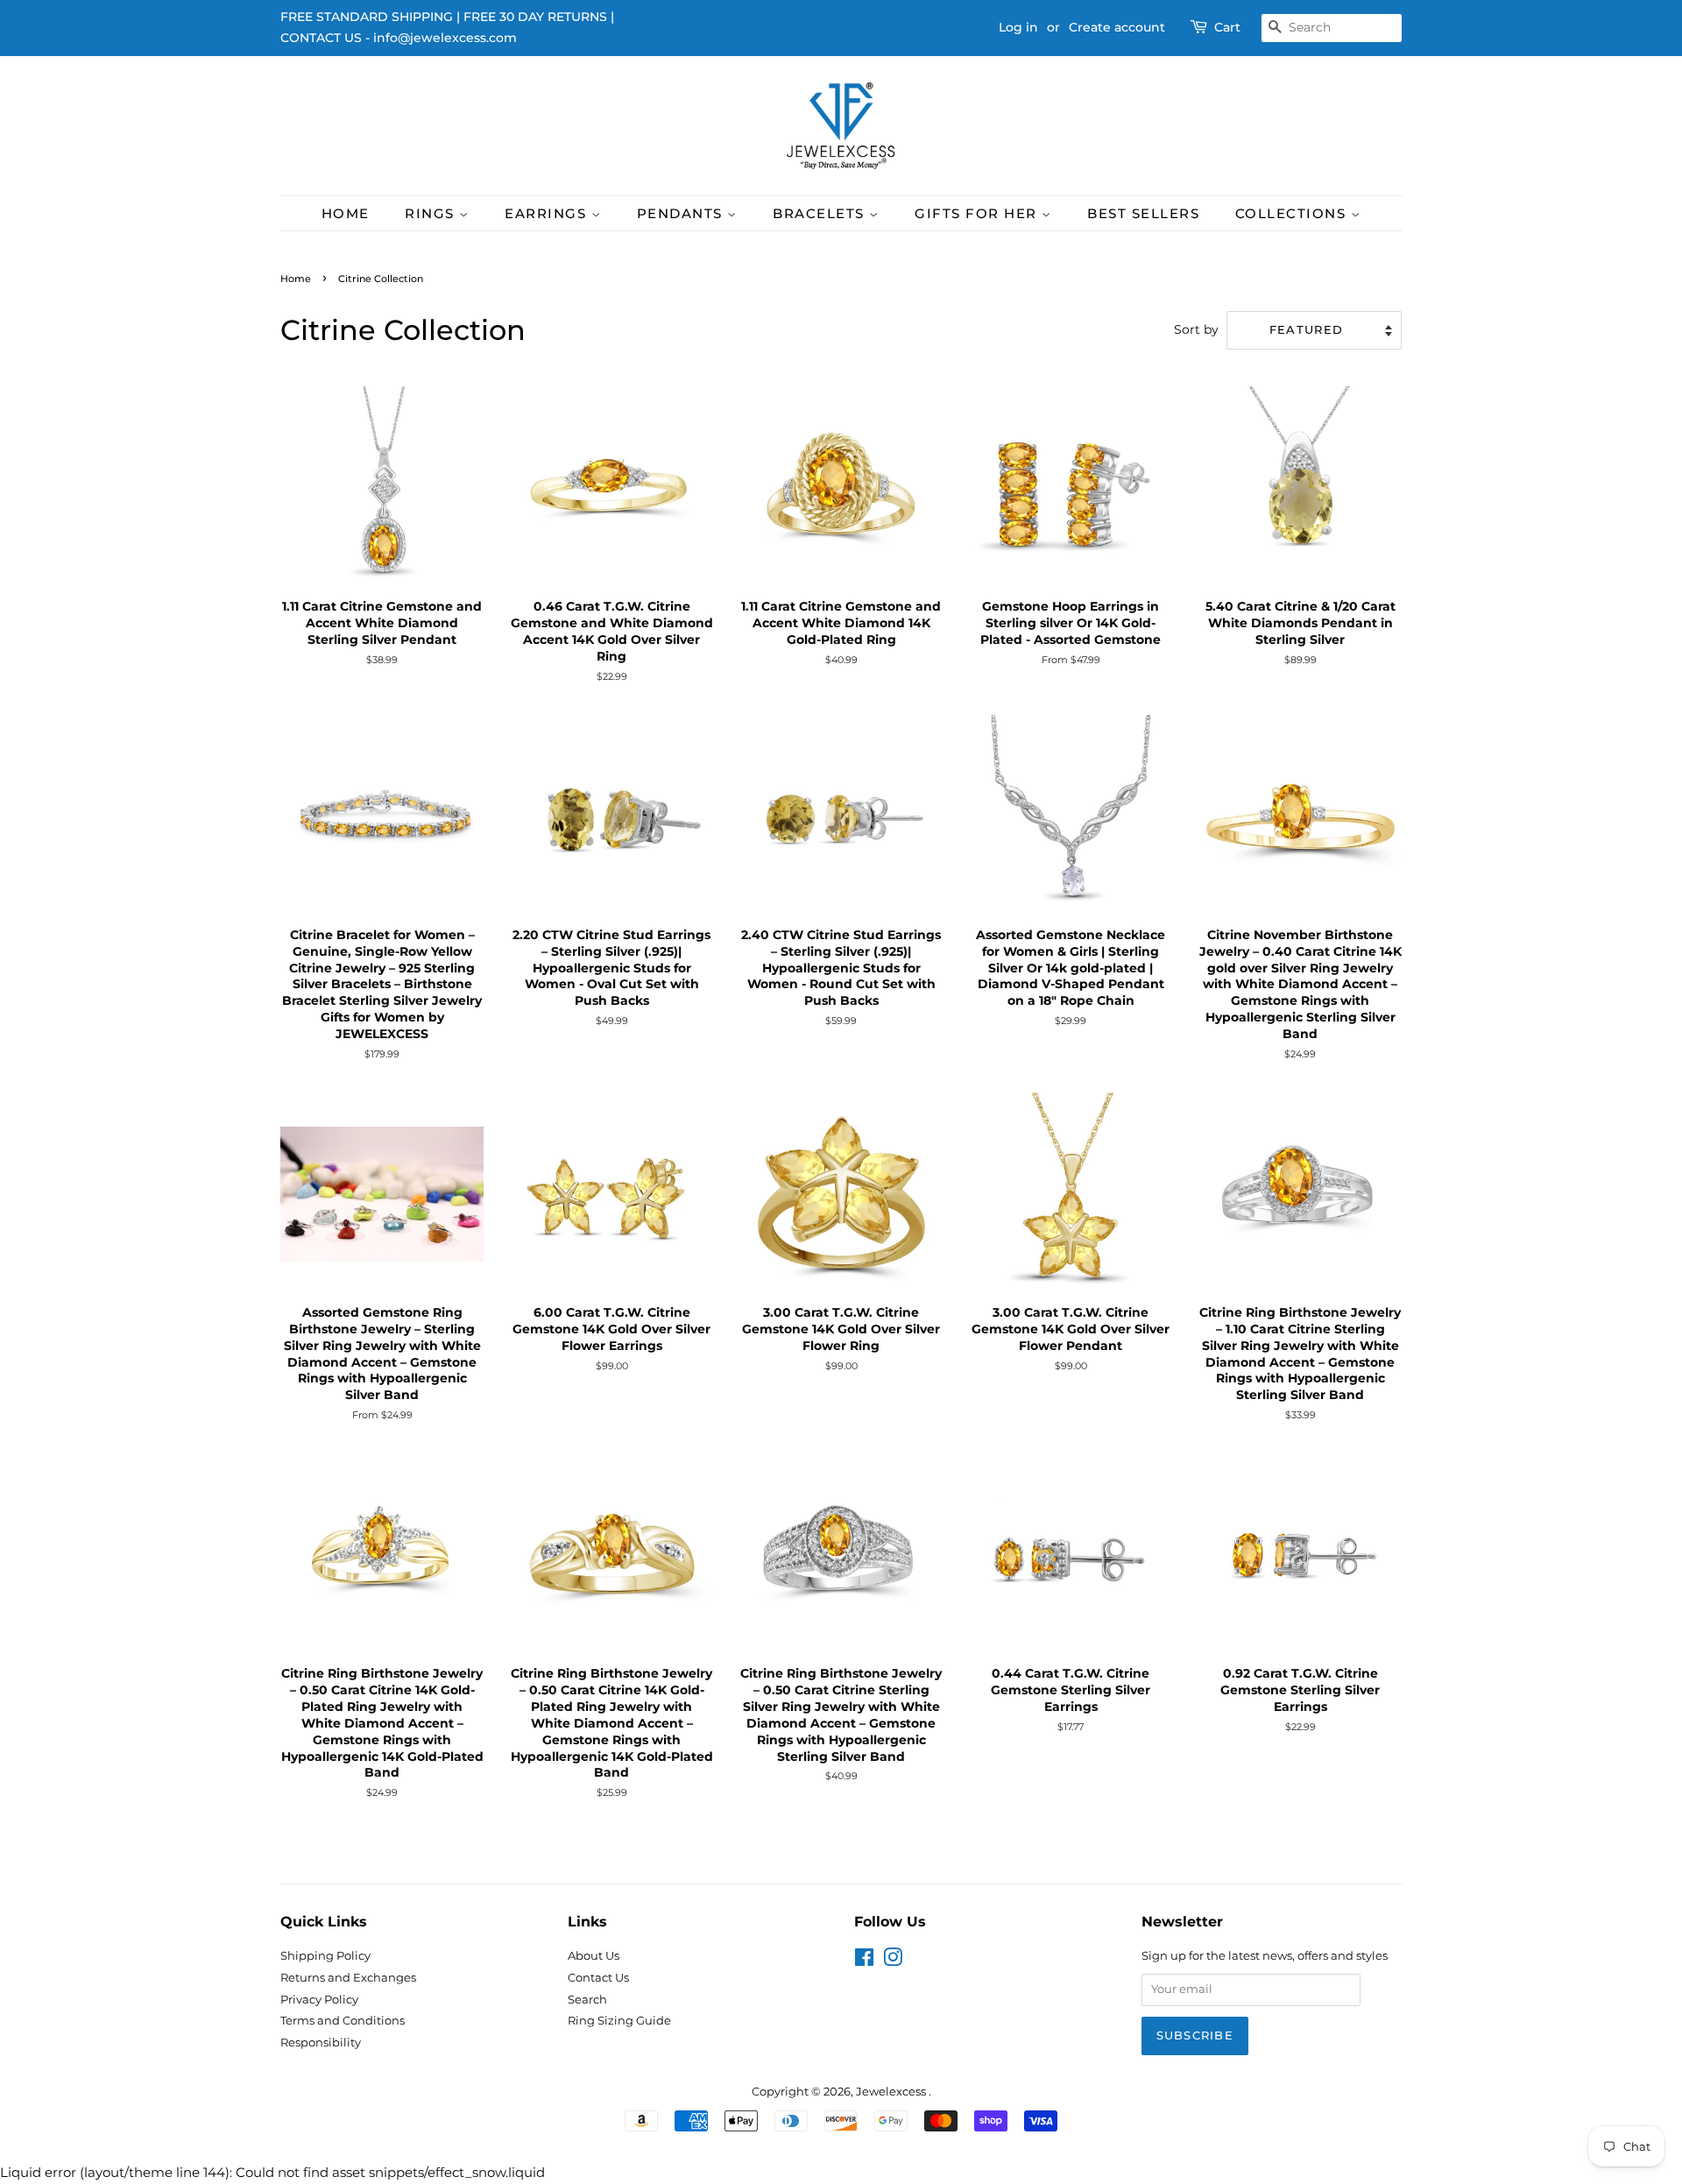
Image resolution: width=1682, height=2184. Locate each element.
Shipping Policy (325, 1956)
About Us (594, 1956)
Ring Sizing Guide (619, 2021)
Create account (1117, 27)
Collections (1293, 213)
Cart (1227, 27)
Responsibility (321, 2043)
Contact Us (598, 1978)
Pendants (682, 213)
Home (346, 213)
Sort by (1196, 329)
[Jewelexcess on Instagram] (893, 1961)
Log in (1018, 27)
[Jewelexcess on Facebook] (864, 1961)
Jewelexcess (892, 2092)
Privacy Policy (319, 2000)
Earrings (548, 213)
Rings (432, 213)
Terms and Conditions (343, 2021)
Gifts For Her (978, 213)
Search (587, 2000)
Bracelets (821, 213)
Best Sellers (1143, 213)
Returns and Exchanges (348, 1978)
